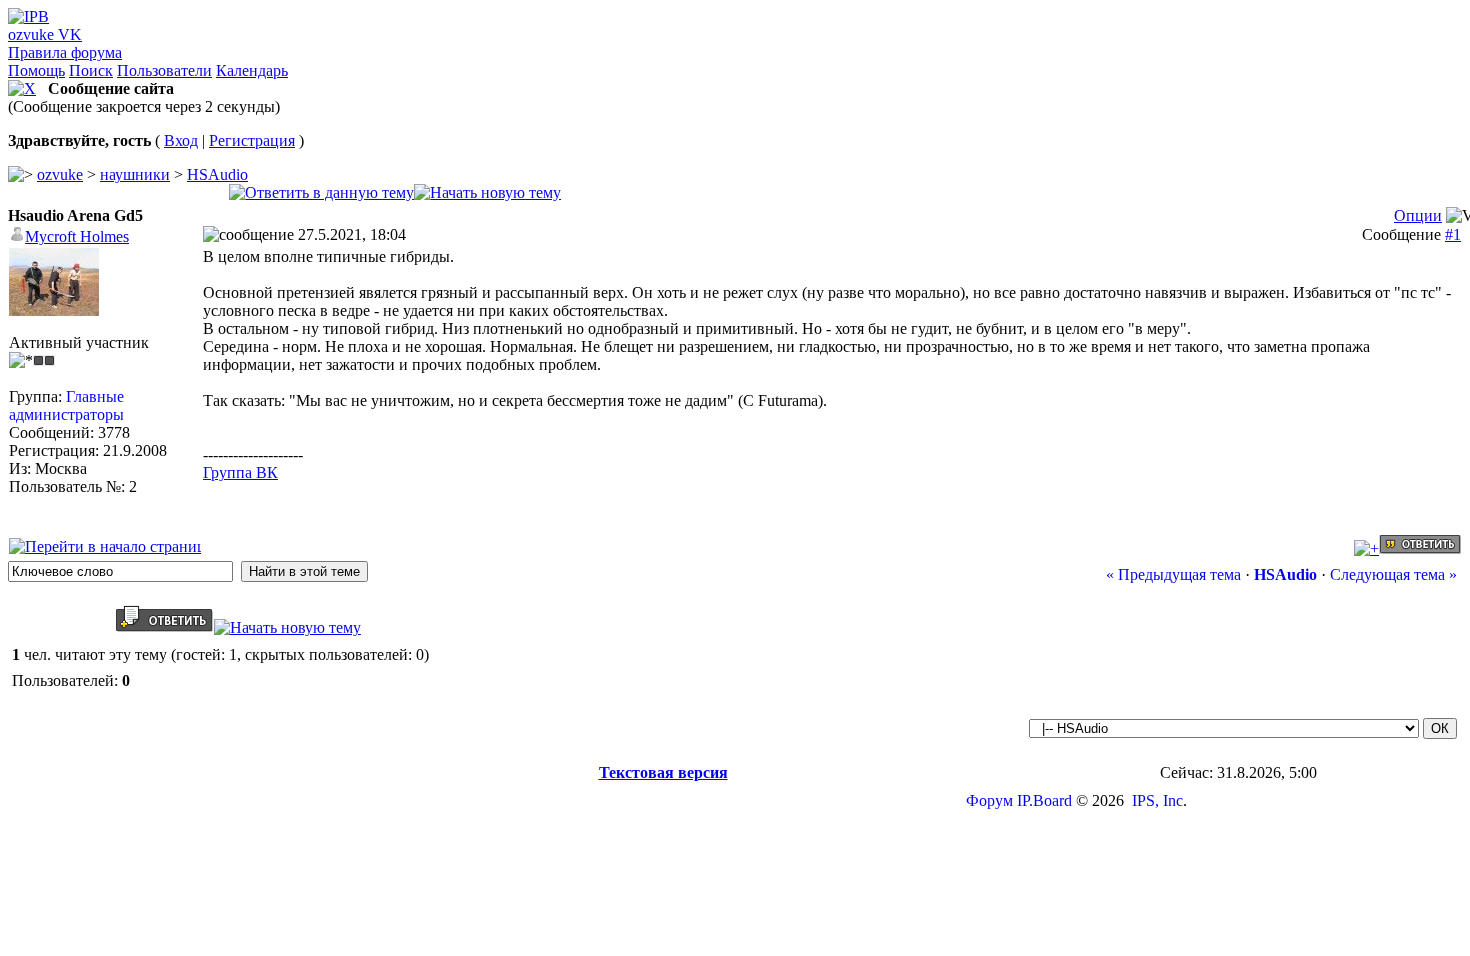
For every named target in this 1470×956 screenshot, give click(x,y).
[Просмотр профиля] (54, 310)
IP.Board (1044, 800)
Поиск (91, 70)
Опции (1418, 215)
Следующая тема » (1393, 574)
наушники (135, 174)
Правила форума (65, 52)
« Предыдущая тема (1173, 574)
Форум (989, 800)
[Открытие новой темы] (487, 192)
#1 (1453, 234)
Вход (181, 140)
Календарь (252, 70)
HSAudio (217, 174)
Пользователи (164, 70)
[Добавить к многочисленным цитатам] (1366, 548)
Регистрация (252, 140)
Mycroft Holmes (77, 236)
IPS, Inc (1157, 800)
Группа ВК (240, 472)
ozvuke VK (45, 34)
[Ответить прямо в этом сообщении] (1420, 548)
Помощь (36, 70)
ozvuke (60, 174)
